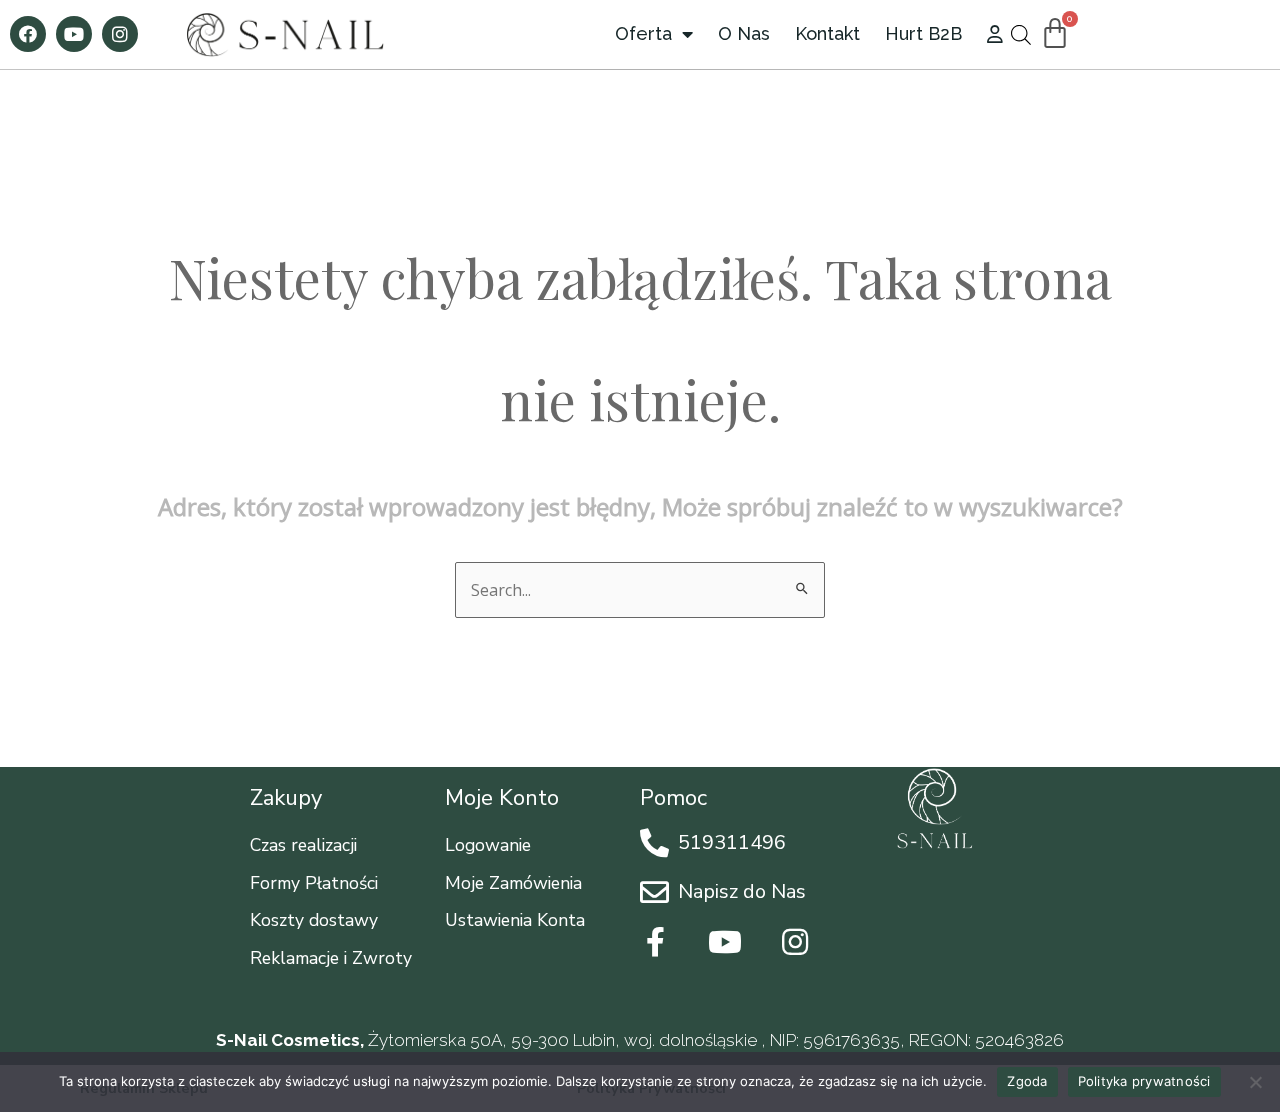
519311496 (732, 842)
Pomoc (673, 798)
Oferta (643, 33)
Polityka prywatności (1144, 1081)
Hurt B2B (923, 33)
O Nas (744, 33)
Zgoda (1027, 1081)
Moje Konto (502, 798)
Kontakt (827, 33)
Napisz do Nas (742, 891)
